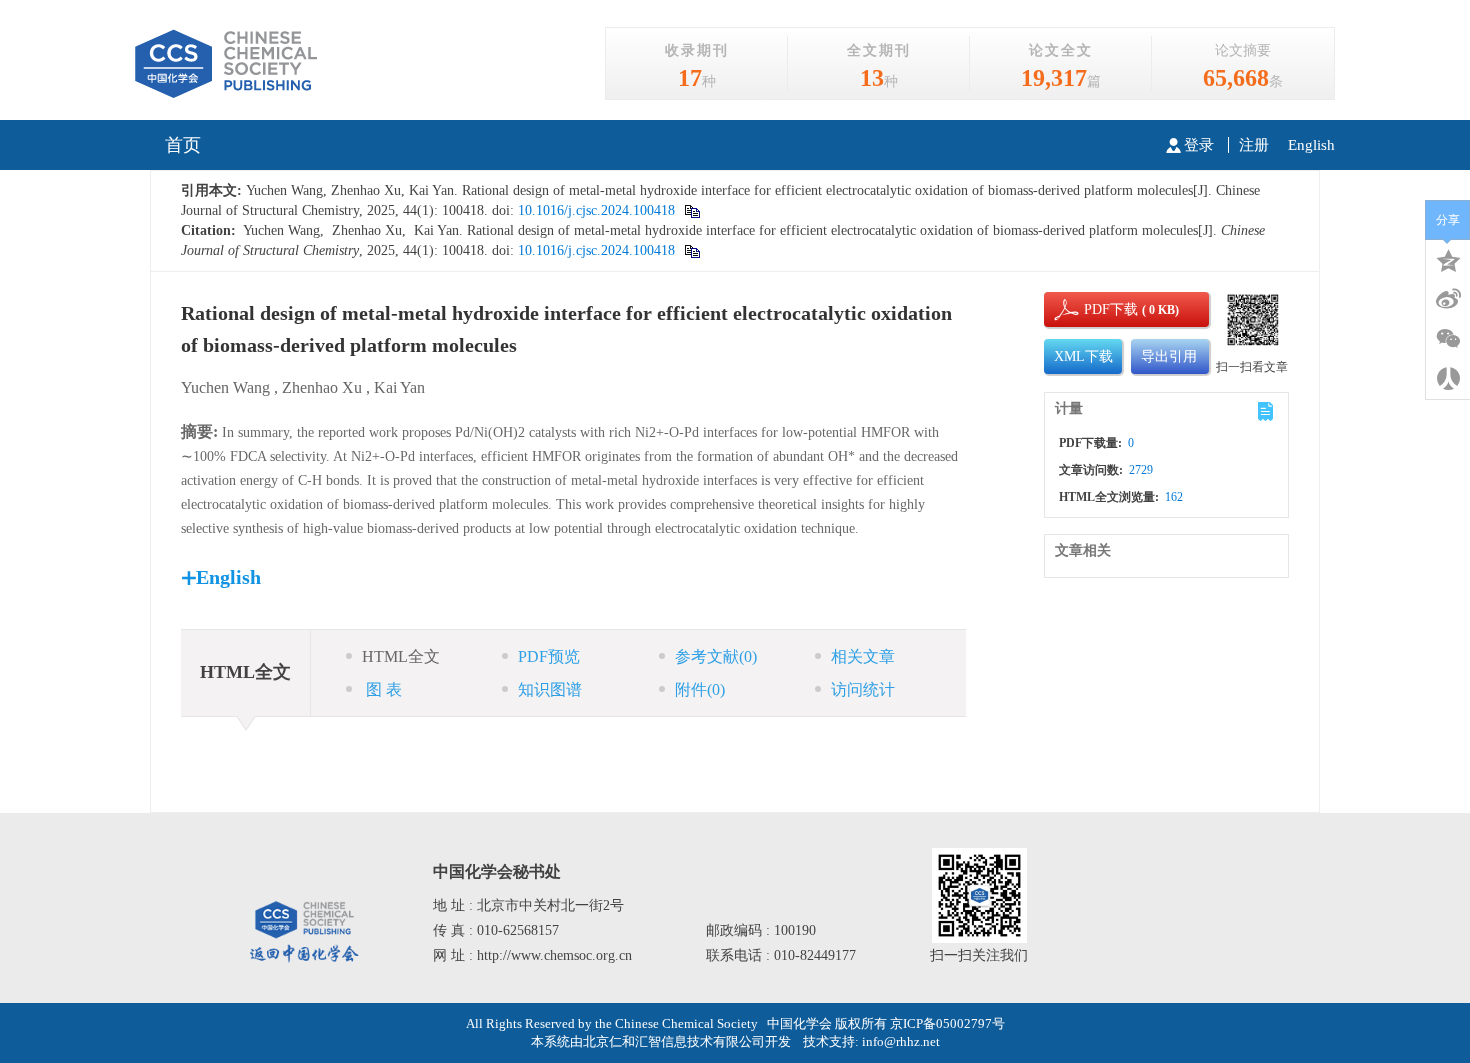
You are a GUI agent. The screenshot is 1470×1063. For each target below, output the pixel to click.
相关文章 (863, 656)
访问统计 (863, 689)
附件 (700, 689)
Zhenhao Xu (322, 387)
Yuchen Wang (225, 387)
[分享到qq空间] (1448, 259)
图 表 (382, 689)
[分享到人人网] (1448, 379)
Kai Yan (399, 387)
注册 (1254, 145)
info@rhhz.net (901, 1041)
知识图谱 (550, 689)
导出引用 (1169, 356)
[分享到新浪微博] (1448, 299)
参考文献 (716, 656)
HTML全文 (401, 656)
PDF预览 (549, 656)
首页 (183, 145)
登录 (1199, 145)
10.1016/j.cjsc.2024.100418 (594, 210)
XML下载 (1083, 356)
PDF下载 (1094, 309)
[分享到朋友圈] (1448, 339)
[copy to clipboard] (691, 210)
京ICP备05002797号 (947, 1023)
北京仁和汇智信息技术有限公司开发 (687, 1041)
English (1311, 145)
